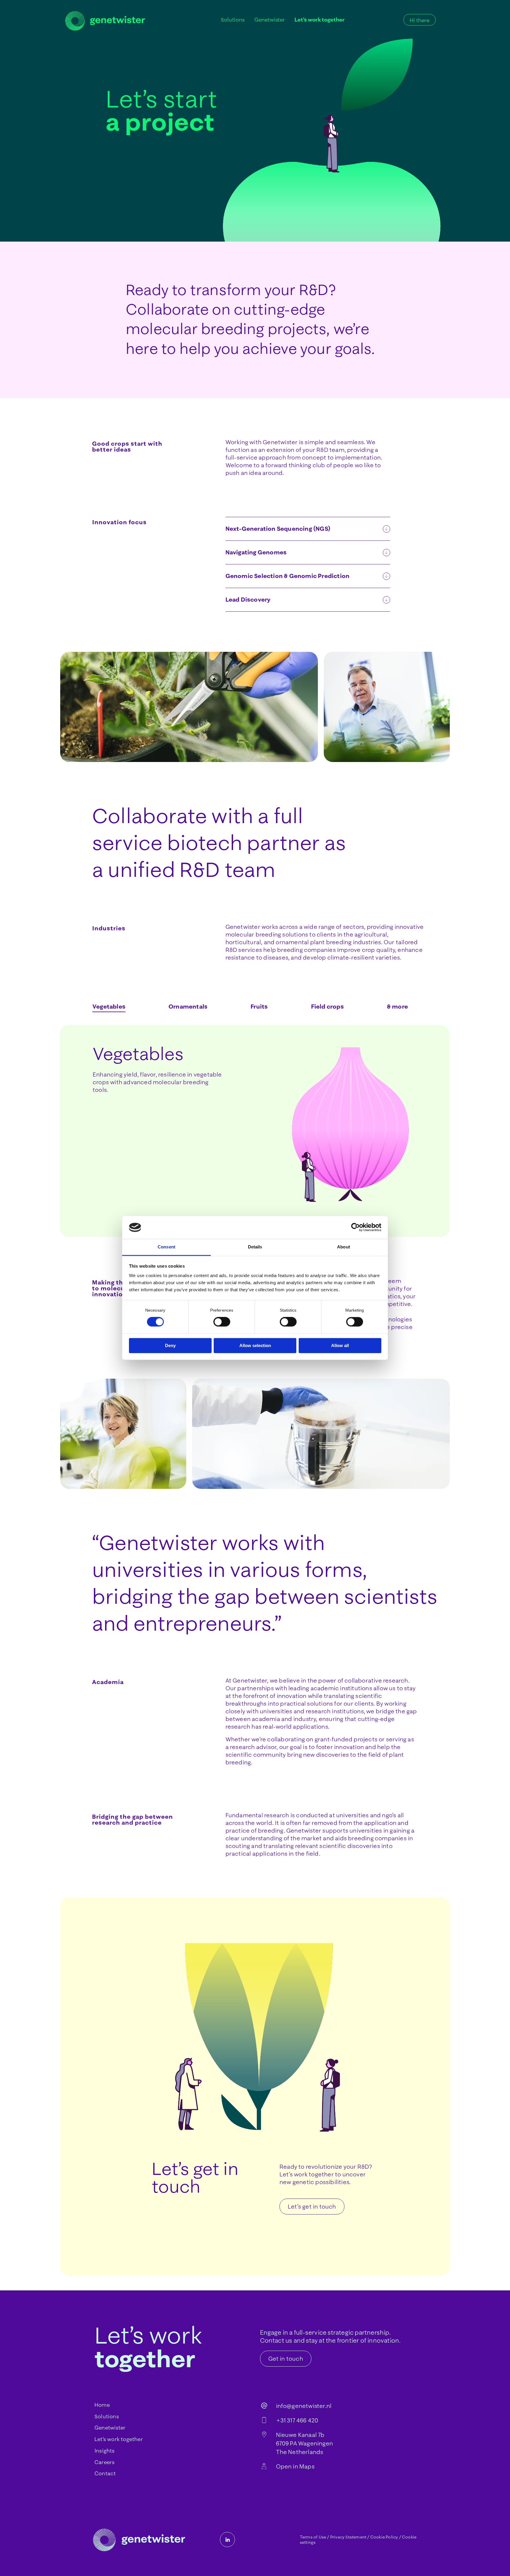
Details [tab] (255, 1247)
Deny (170, 1345)
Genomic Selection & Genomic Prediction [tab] (288, 576)
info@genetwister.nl (304, 2406)
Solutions (107, 2416)
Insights (105, 2451)
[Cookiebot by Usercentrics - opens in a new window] (355, 1227)
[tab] (109, 1007)
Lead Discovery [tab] (248, 599)
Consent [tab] (166, 1247)
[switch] (222, 1322)
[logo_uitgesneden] (105, 21)
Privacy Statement (348, 2537)
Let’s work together (119, 2439)
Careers (104, 2462)
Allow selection (255, 1345)
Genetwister (110, 2428)
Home (102, 2405)
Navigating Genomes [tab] (256, 552)
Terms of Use (313, 2537)
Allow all (340, 1345)
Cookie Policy (384, 2537)
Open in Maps (295, 2466)
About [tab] (344, 1247)
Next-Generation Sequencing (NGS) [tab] (278, 529)
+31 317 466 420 (297, 2420)
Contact (105, 2473)
